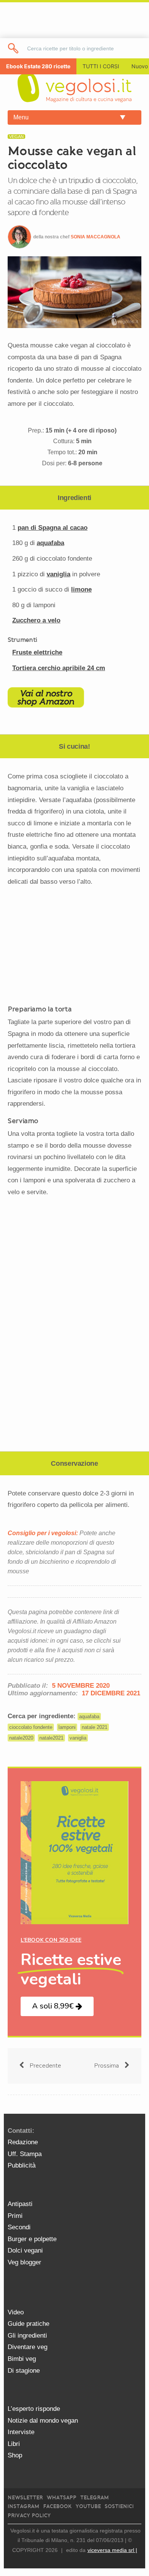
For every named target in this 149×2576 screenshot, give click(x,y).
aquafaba (50, 543)
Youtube (88, 2506)
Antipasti (20, 2204)
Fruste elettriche (37, 652)
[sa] (14, 48)
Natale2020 (21, 1738)
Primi (15, 2216)
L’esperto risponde (34, 2409)
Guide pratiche (28, 2324)
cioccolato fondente (31, 1727)
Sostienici (119, 2506)
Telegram (95, 2498)
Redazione (23, 2142)
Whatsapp (62, 2498)
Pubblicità (22, 2165)
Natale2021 (51, 1738)
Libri (14, 2444)
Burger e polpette (32, 2239)
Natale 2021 (95, 1727)
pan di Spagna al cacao (53, 528)
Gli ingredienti (27, 2336)
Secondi (19, 2227)
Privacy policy (29, 2516)
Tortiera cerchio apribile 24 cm (59, 668)
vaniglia (58, 574)
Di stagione (24, 2371)
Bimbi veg (22, 2359)
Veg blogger (24, 2262)
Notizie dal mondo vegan (43, 2421)
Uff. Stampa (25, 2154)
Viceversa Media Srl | (112, 2550)
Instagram (23, 2506)
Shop (15, 2455)
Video (16, 2312)
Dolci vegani (25, 2250)
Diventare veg (28, 2347)
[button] (57, 2006)
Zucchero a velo (36, 620)
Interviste (21, 2432)
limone (81, 589)
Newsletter (25, 2498)
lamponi (67, 1727)
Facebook (57, 2506)
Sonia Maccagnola (96, 237)
